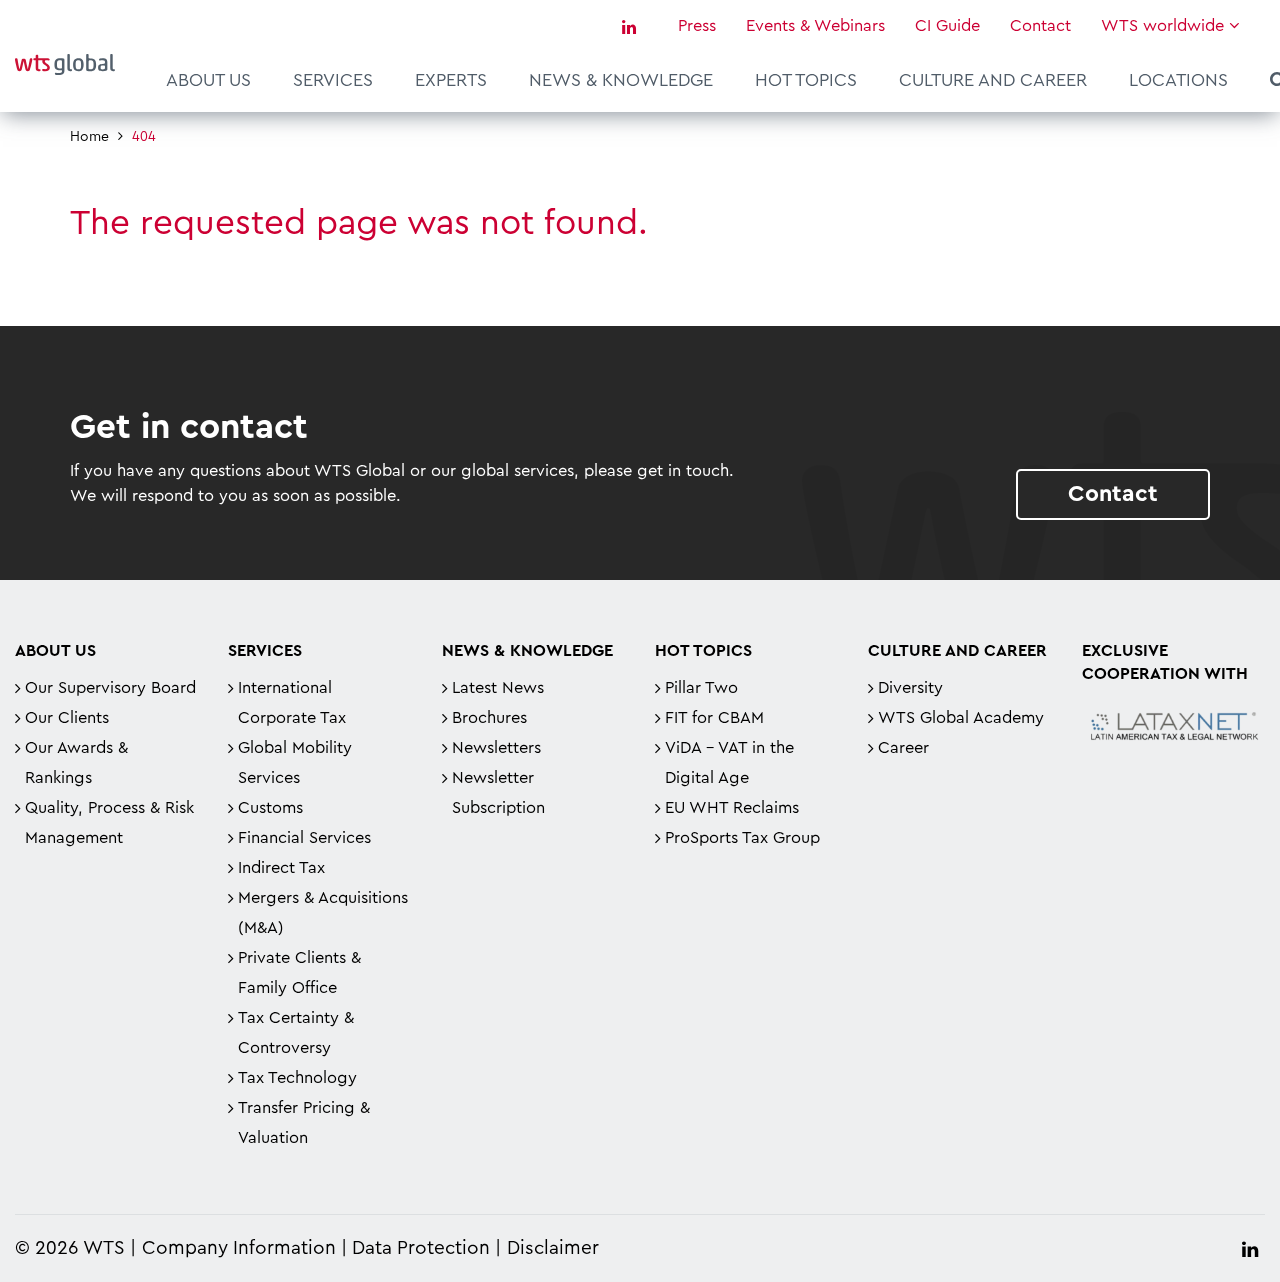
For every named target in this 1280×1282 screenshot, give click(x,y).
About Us (208, 80)
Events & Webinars (815, 26)
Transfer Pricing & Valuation (304, 1123)
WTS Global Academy (961, 718)
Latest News (498, 688)
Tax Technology (297, 1078)
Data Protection (421, 1248)
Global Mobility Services (295, 763)
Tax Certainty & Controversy (296, 1033)
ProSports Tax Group (742, 838)
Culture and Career (993, 80)
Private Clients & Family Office (299, 973)
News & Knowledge (621, 80)
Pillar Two (701, 688)
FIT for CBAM (714, 718)
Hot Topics (806, 80)
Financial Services (304, 838)
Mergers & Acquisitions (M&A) (323, 913)
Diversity (910, 688)
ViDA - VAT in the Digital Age (729, 763)
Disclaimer (553, 1248)
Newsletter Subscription (498, 793)
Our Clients (67, 718)
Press (697, 26)
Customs (270, 808)
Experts (451, 80)
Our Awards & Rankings (76, 763)
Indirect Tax (281, 868)
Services (333, 80)
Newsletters (496, 748)
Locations (1178, 80)
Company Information (239, 1248)
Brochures (489, 718)
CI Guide (947, 26)
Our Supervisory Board (110, 688)
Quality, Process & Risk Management (109, 823)
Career (903, 748)
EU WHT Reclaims (732, 808)
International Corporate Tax (292, 703)
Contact (1040, 26)
